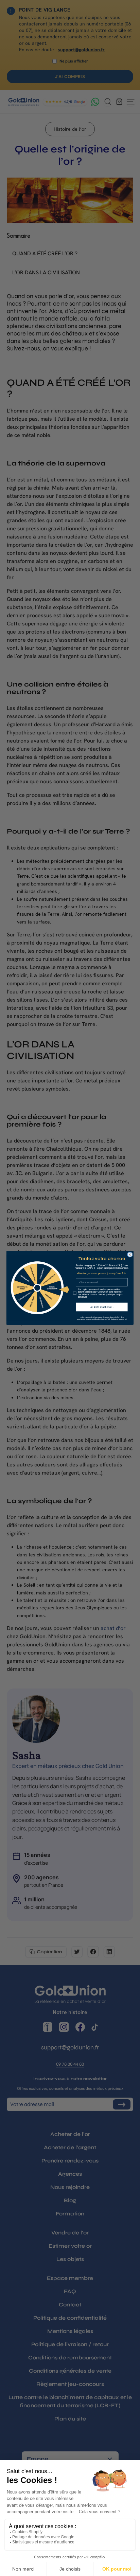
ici (125, 1319)
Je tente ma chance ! (102, 1307)
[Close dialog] (130, 1255)
